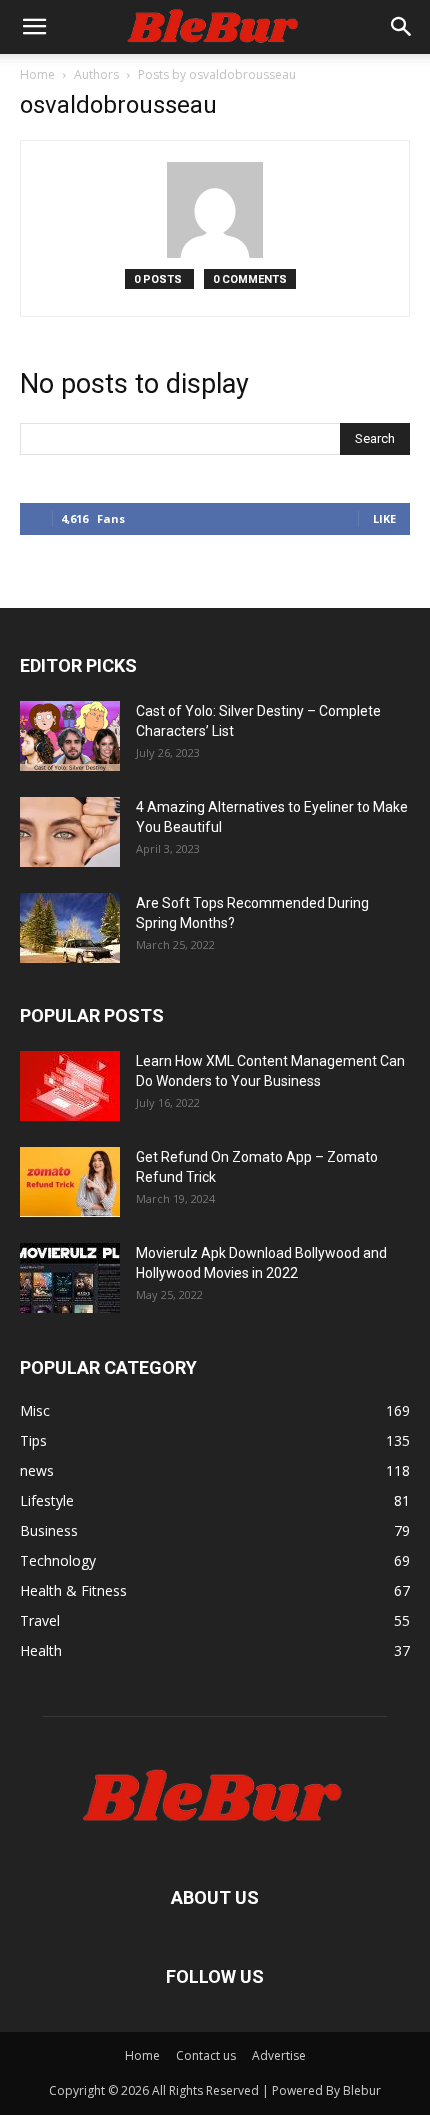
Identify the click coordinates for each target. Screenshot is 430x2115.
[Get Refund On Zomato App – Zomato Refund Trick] (70, 1182)
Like (384, 518)
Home (37, 74)
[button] (34, 27)
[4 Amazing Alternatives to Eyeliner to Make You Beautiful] (70, 832)
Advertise (279, 2055)
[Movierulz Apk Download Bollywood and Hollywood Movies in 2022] (70, 1278)
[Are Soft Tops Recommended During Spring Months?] (70, 928)
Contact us (206, 2055)
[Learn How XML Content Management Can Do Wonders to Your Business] (70, 1086)
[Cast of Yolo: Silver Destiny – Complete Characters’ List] (70, 736)
